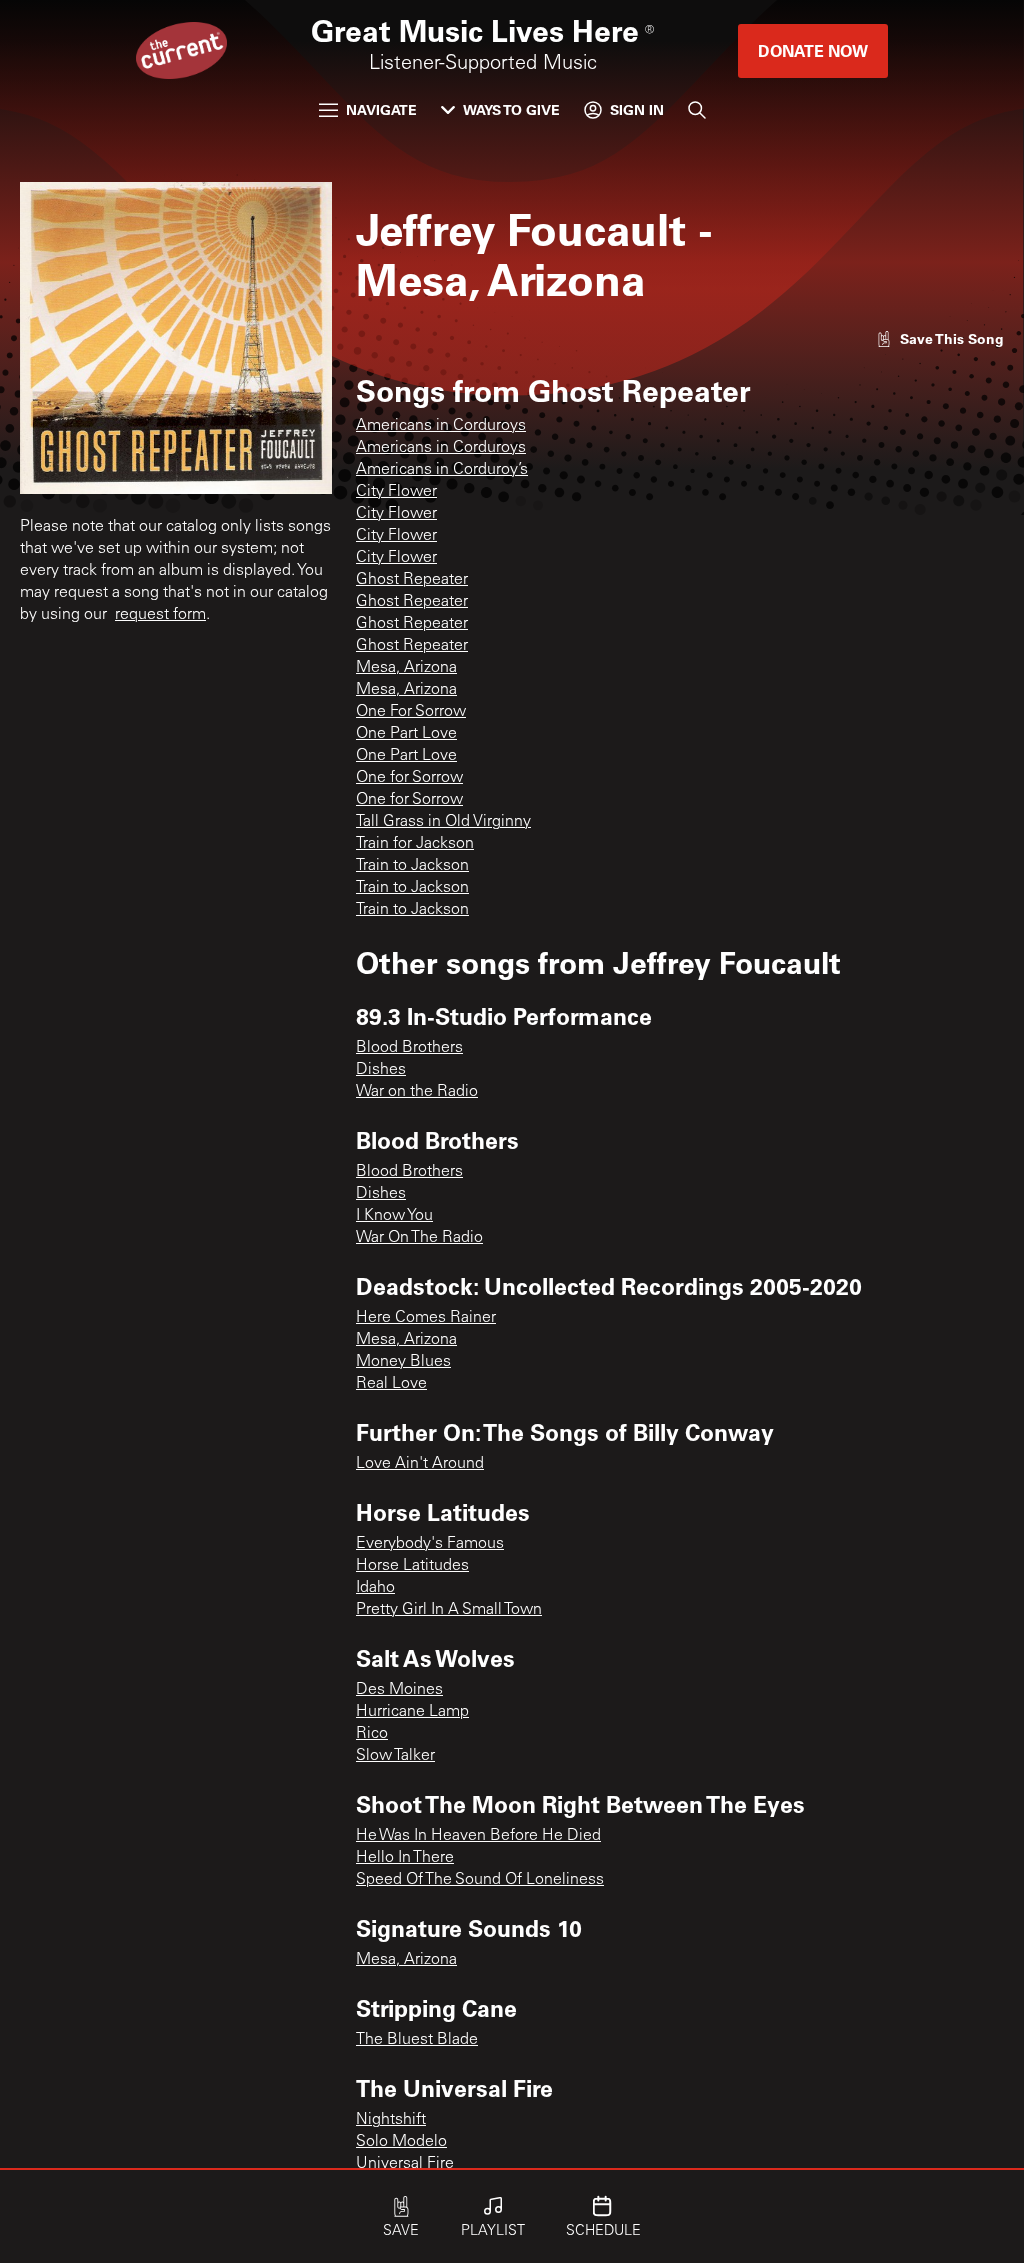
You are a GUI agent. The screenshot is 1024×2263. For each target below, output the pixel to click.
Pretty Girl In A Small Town (449, 1610)
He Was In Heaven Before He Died (478, 1836)
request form (160, 615)
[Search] (697, 110)
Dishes (381, 1070)
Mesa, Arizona (406, 668)
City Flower (396, 492)
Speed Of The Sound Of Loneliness (480, 1880)
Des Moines (399, 1690)
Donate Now (813, 50)
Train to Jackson (412, 866)
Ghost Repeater (412, 580)
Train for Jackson (415, 844)
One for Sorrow (409, 778)
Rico (372, 1734)
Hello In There (405, 1858)
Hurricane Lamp (412, 1712)
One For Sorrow (411, 712)
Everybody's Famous (430, 1544)
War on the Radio (417, 1092)
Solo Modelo (401, 2142)
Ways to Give (511, 109)
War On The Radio (419, 1238)
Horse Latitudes (412, 1566)
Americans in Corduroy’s (442, 470)
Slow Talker (395, 1756)
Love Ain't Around (420, 1464)
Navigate (381, 109)
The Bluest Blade (417, 2040)
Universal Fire (405, 2164)
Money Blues (403, 1362)
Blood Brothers (409, 1048)
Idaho (375, 1588)
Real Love (391, 1384)
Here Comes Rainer (426, 1318)
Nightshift (391, 2120)
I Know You (394, 1216)
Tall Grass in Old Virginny (443, 822)
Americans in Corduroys (441, 426)
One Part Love (406, 734)
